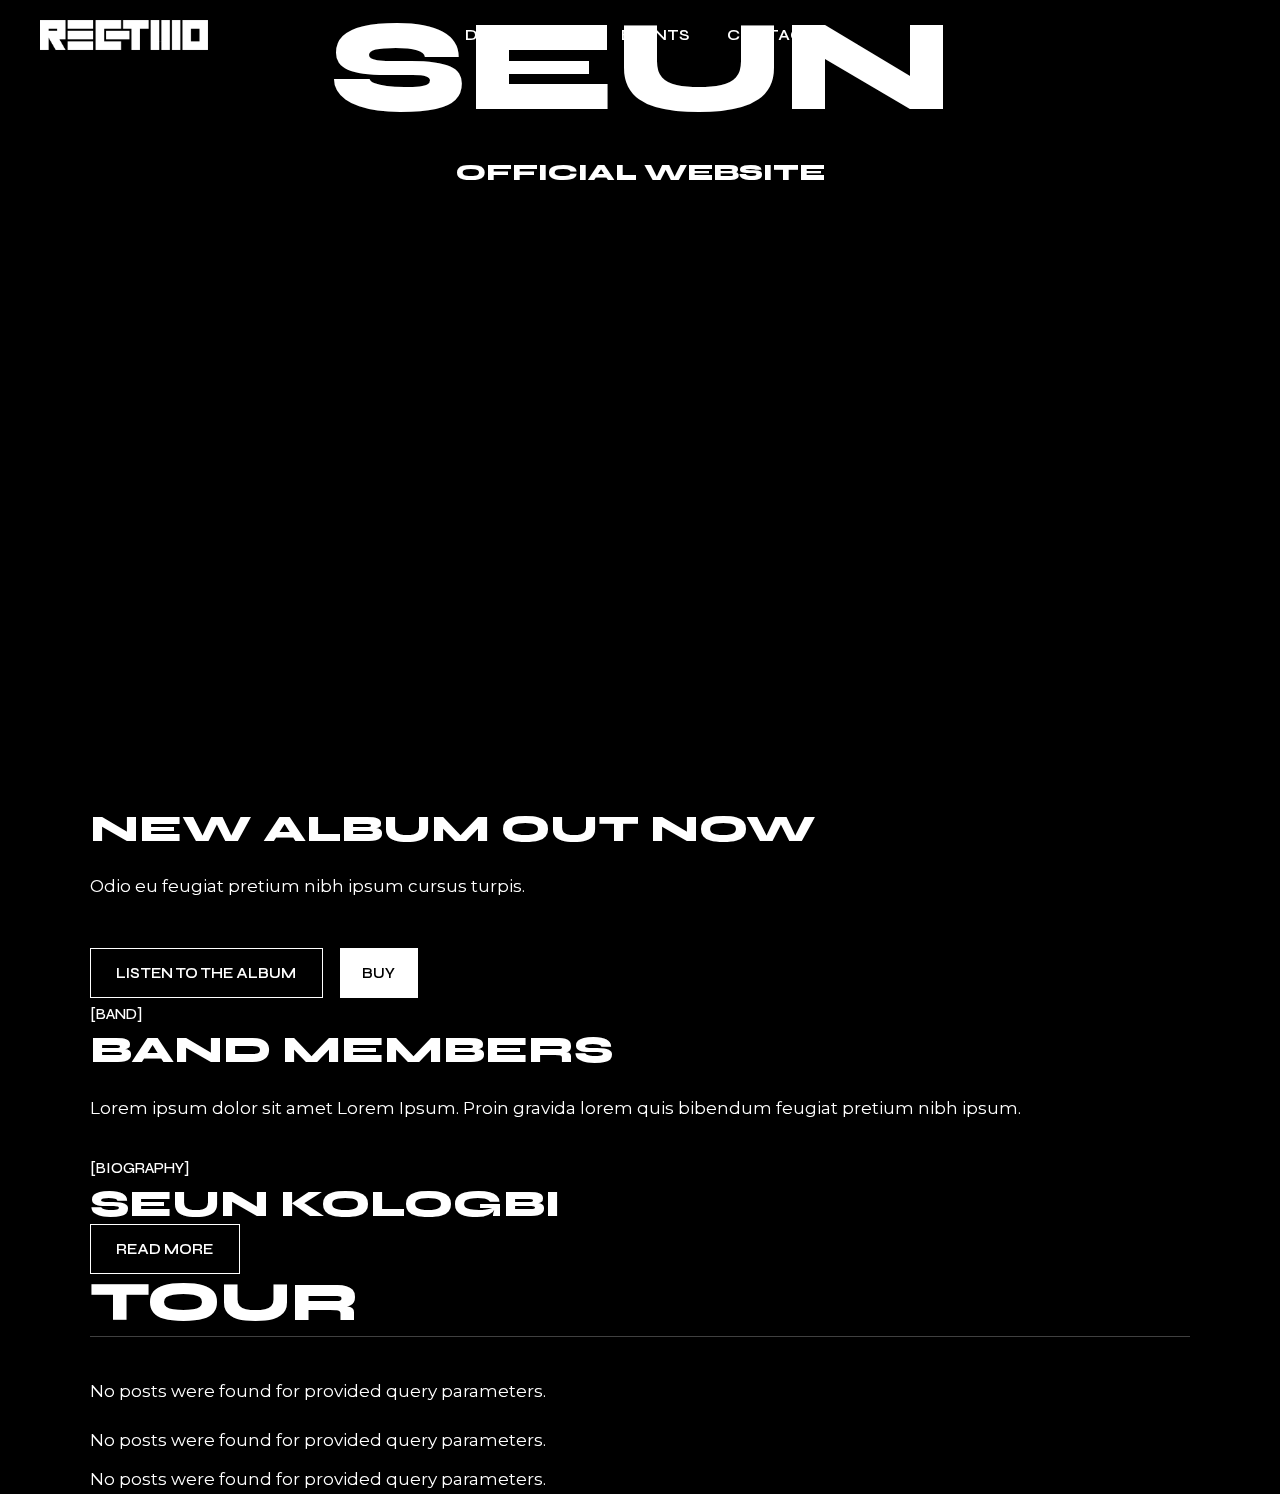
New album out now (453, 829)
